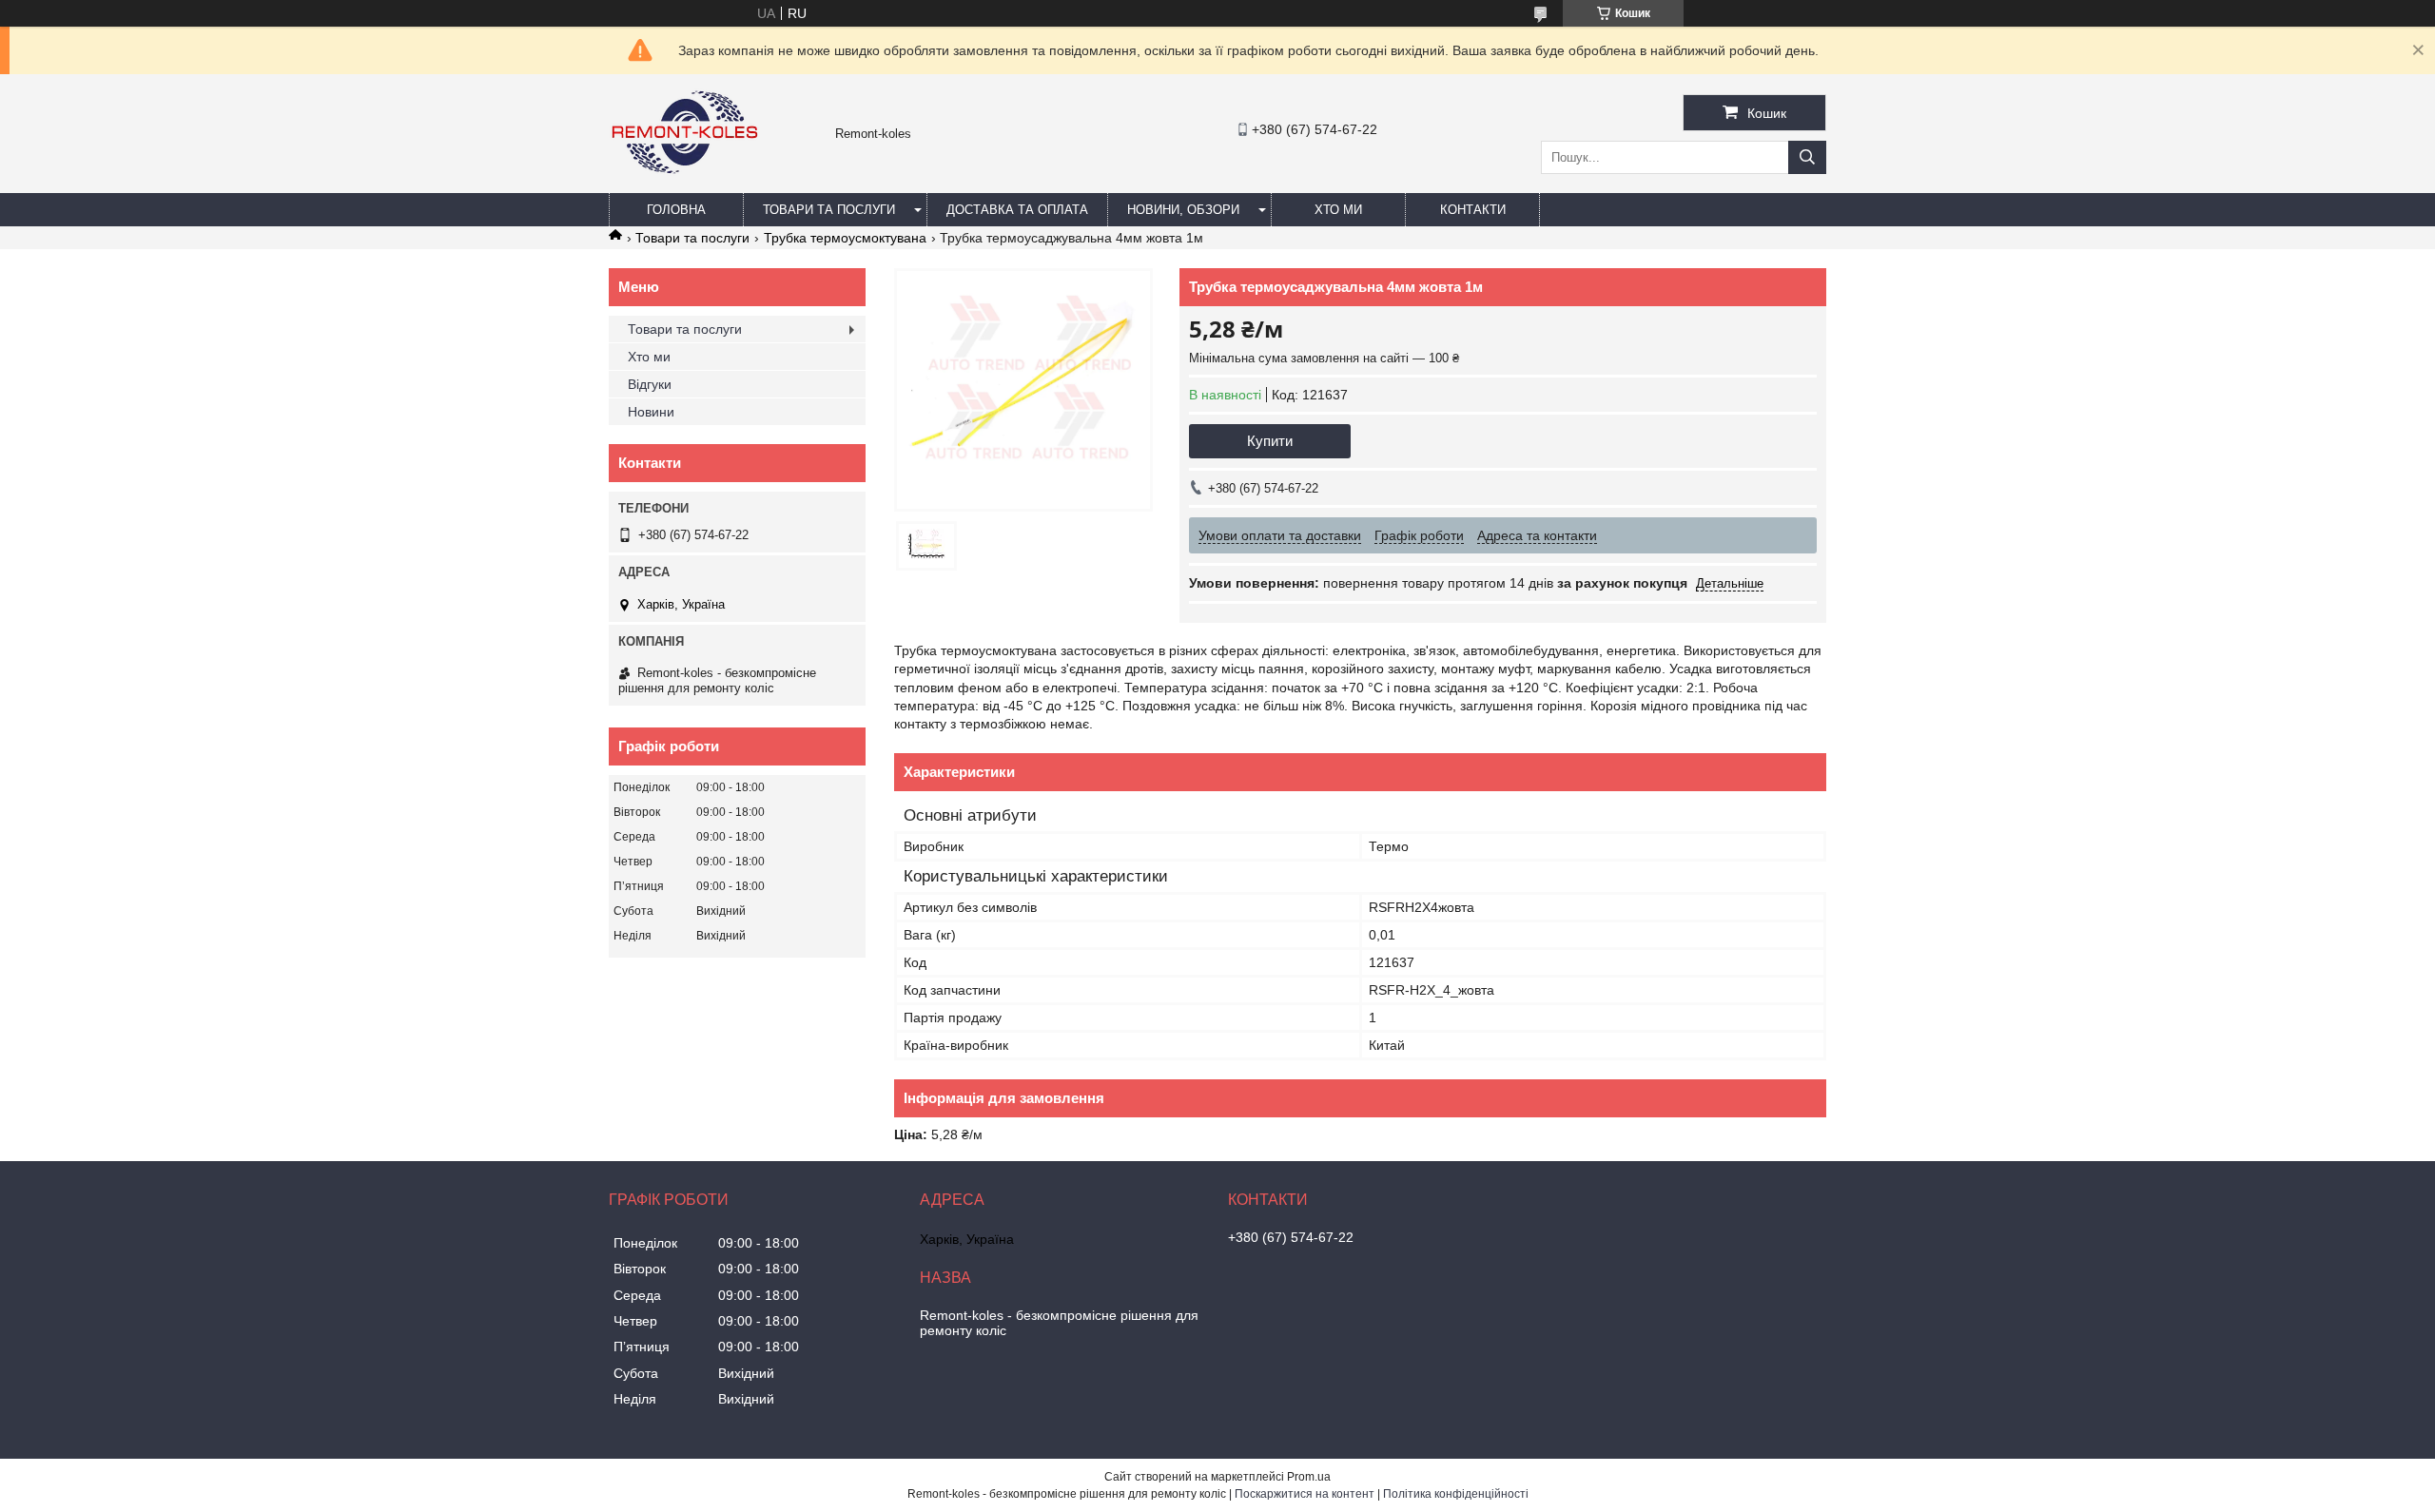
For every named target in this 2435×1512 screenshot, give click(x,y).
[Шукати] (1807, 157)
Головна (676, 210)
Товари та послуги (829, 210)
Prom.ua (1309, 1477)
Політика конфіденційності (1456, 1494)
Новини (651, 412)
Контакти (1473, 210)
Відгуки (650, 384)
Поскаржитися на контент (1305, 1494)
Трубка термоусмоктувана (845, 238)
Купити (1270, 441)
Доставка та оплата (1017, 210)
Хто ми (1338, 210)
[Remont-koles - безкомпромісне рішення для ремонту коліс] (685, 184)
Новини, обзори (1183, 210)
